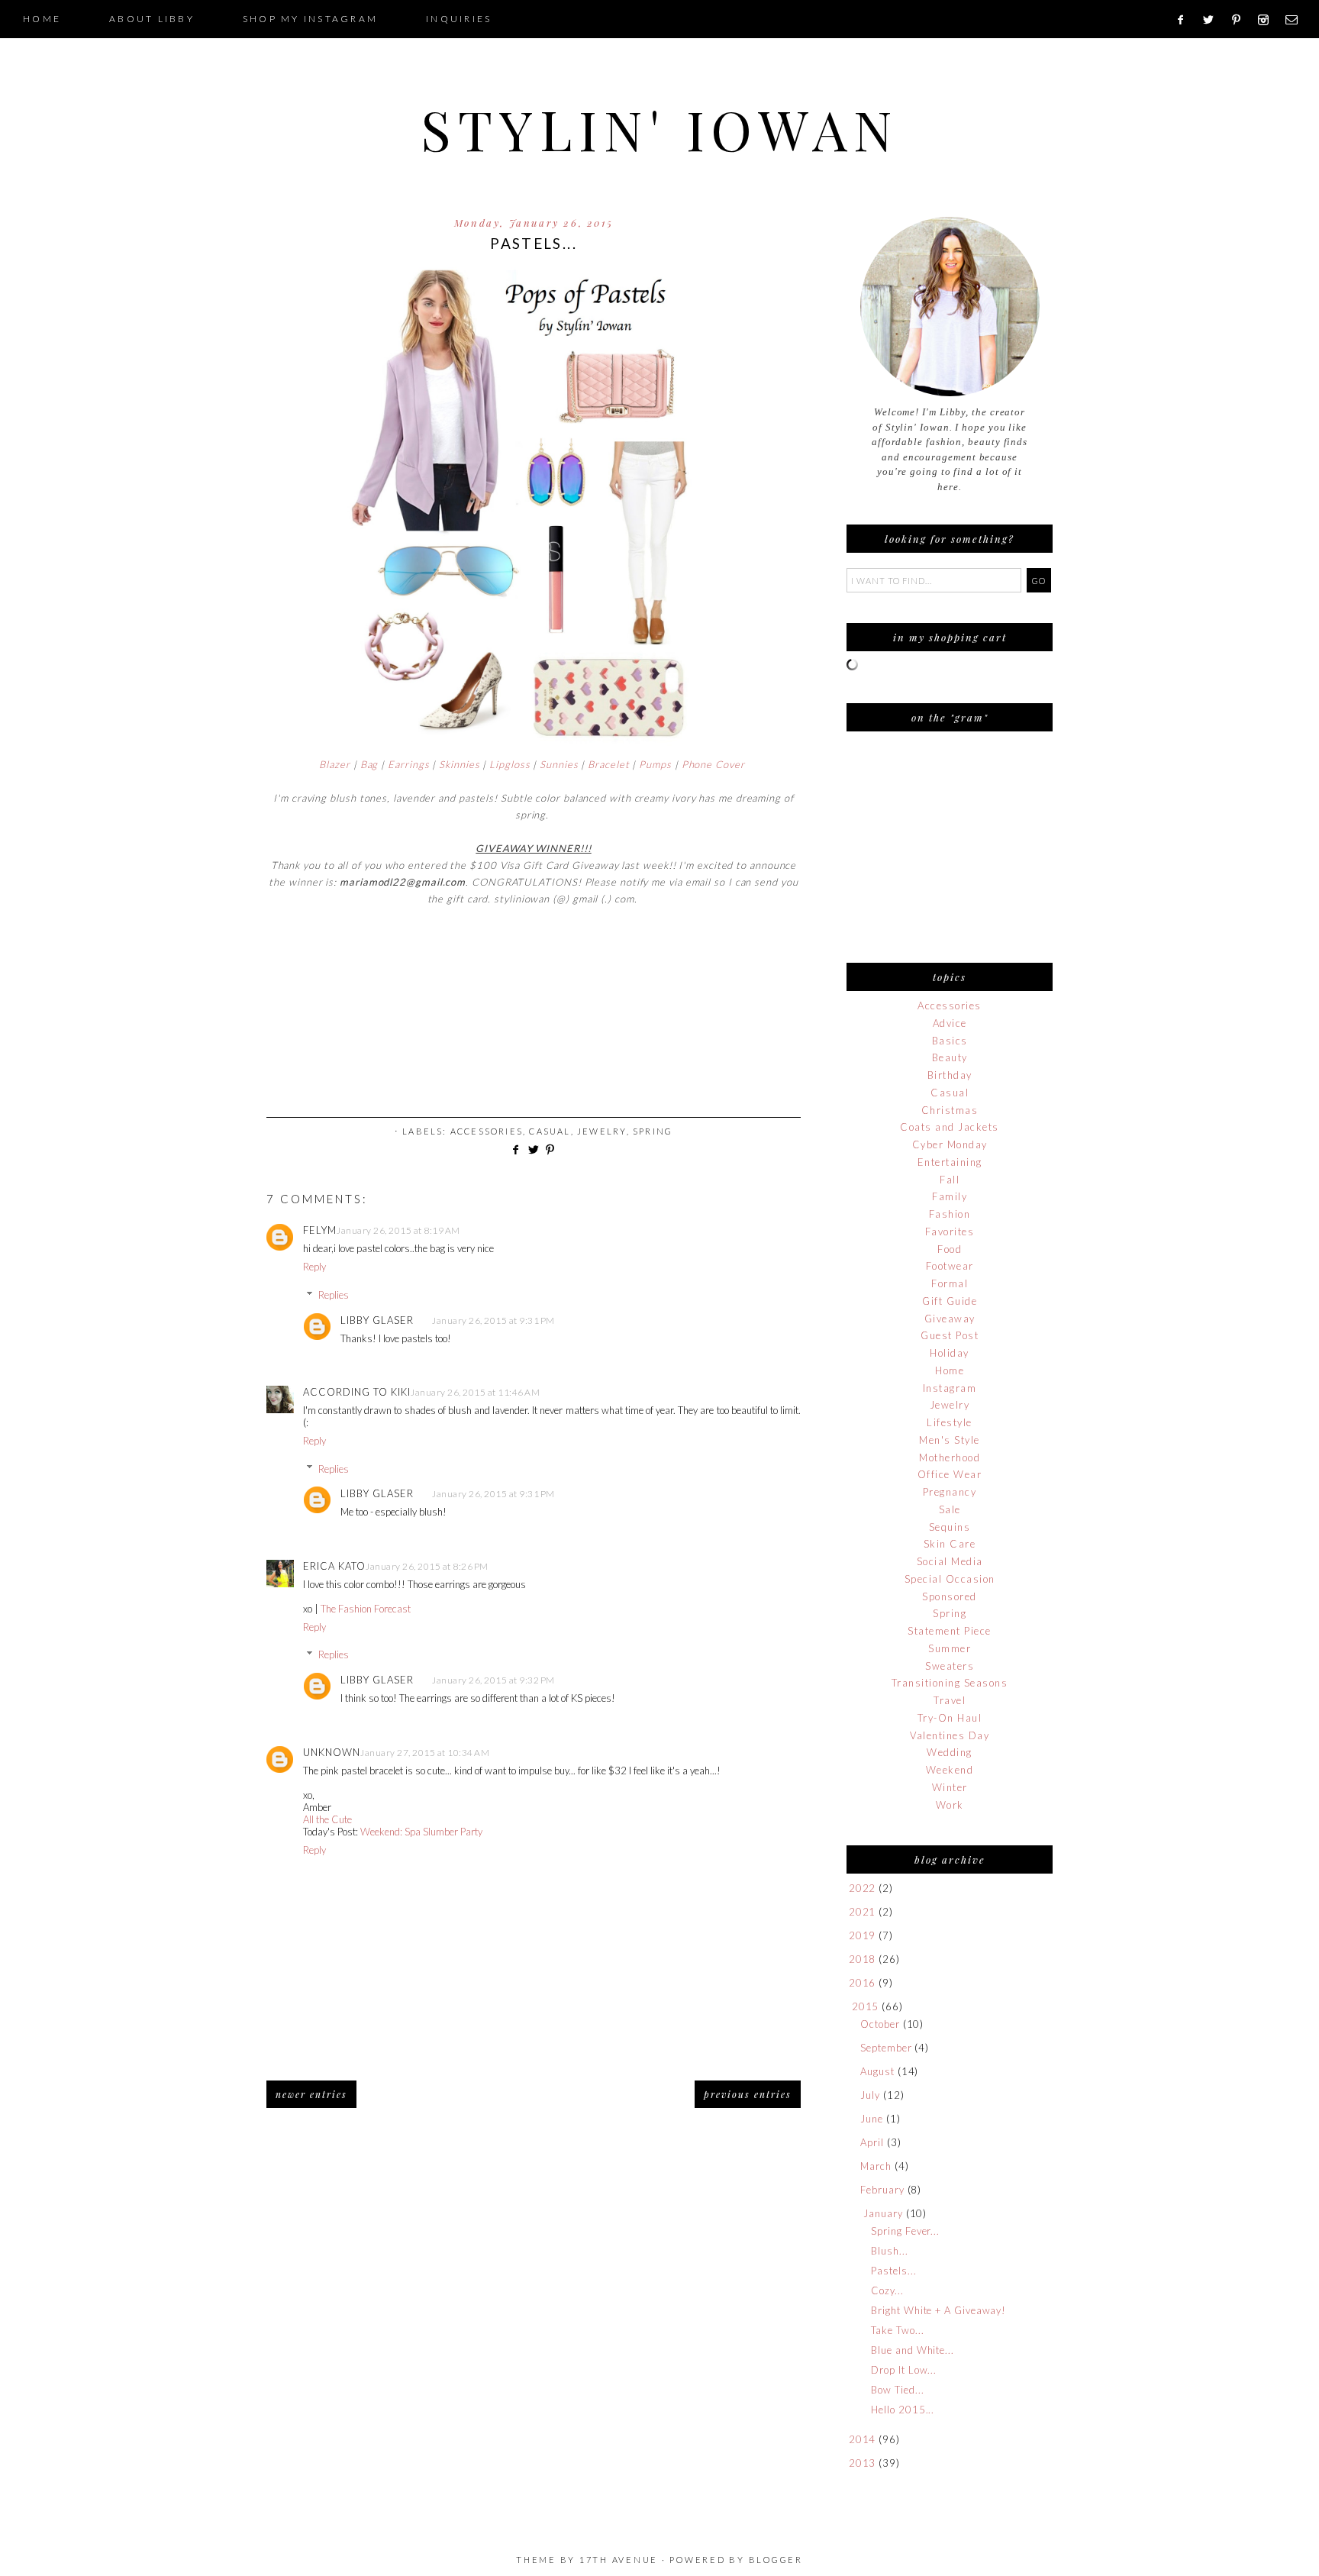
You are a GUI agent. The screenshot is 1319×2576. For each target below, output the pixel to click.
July (870, 2095)
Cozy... (887, 2290)
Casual (550, 1131)
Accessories (487, 1131)
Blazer (334, 764)
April (872, 2142)
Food (950, 1249)
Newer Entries (311, 2094)
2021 (863, 1912)
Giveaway (950, 1319)
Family (950, 1196)
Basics (950, 1041)
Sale (950, 1509)
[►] (848, 1888)
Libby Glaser (377, 1320)
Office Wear (950, 1474)
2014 (863, 2439)
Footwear (950, 1266)
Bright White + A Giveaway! (938, 2310)
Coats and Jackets (950, 1127)
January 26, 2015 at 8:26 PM (427, 1566)
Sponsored (950, 1596)
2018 (863, 1959)
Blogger (776, 2560)
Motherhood (950, 1457)
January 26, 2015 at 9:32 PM (493, 1680)
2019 (863, 1935)
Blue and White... (912, 2350)
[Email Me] (1296, 20)
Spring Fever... (905, 2231)
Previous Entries (748, 2094)
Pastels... (893, 2271)
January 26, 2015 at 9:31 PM (493, 1320)
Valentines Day (950, 1735)
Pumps (655, 764)
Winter (950, 1787)
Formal (950, 1283)
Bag (369, 764)
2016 (863, 1983)
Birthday (950, 1075)
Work (950, 1805)
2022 (863, 1888)
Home (42, 19)
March (876, 2166)
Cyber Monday (950, 1144)
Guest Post (950, 1335)
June (872, 2119)
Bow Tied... (897, 2390)
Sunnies (559, 764)
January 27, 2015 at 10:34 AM (425, 1753)
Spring (653, 1131)
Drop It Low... (904, 2370)
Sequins (950, 1527)
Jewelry (601, 1131)
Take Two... (897, 2330)
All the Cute (327, 1819)
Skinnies (459, 764)
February (882, 2190)
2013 (863, 2463)
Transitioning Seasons (950, 1683)
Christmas (950, 1110)
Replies (334, 1295)
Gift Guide (950, 1301)
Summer (950, 1648)
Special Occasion (950, 1579)
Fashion (950, 1214)
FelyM (320, 1230)
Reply (314, 1267)
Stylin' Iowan (660, 128)
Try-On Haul (950, 1718)
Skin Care (950, 1544)
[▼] (849, 2007)
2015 (866, 2006)
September (886, 2048)
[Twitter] (1213, 20)
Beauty (950, 1057)
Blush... (889, 2251)
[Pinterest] (1241, 20)
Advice (950, 1023)
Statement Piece (950, 1631)
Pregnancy (950, 1492)
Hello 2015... (903, 2410)
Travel (950, 1700)
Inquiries (459, 19)
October (880, 2024)
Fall (950, 1180)
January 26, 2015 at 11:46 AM (475, 1392)
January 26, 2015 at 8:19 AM (398, 1230)
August (877, 2071)
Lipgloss (510, 764)
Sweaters (950, 1666)
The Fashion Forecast (366, 1609)
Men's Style (950, 1440)
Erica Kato (334, 1566)
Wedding (950, 1752)
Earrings (408, 764)
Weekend (950, 1770)
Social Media (950, 1561)
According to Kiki (357, 1392)
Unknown (332, 1752)
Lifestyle (950, 1422)
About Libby (152, 19)
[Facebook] (1186, 20)
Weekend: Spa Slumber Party (421, 1832)
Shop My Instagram (310, 19)
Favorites (950, 1232)
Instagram (950, 1388)
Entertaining (950, 1162)
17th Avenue (619, 2560)
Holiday (950, 1353)
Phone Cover (715, 764)
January (883, 2213)
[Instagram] (1268, 20)
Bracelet (608, 764)
